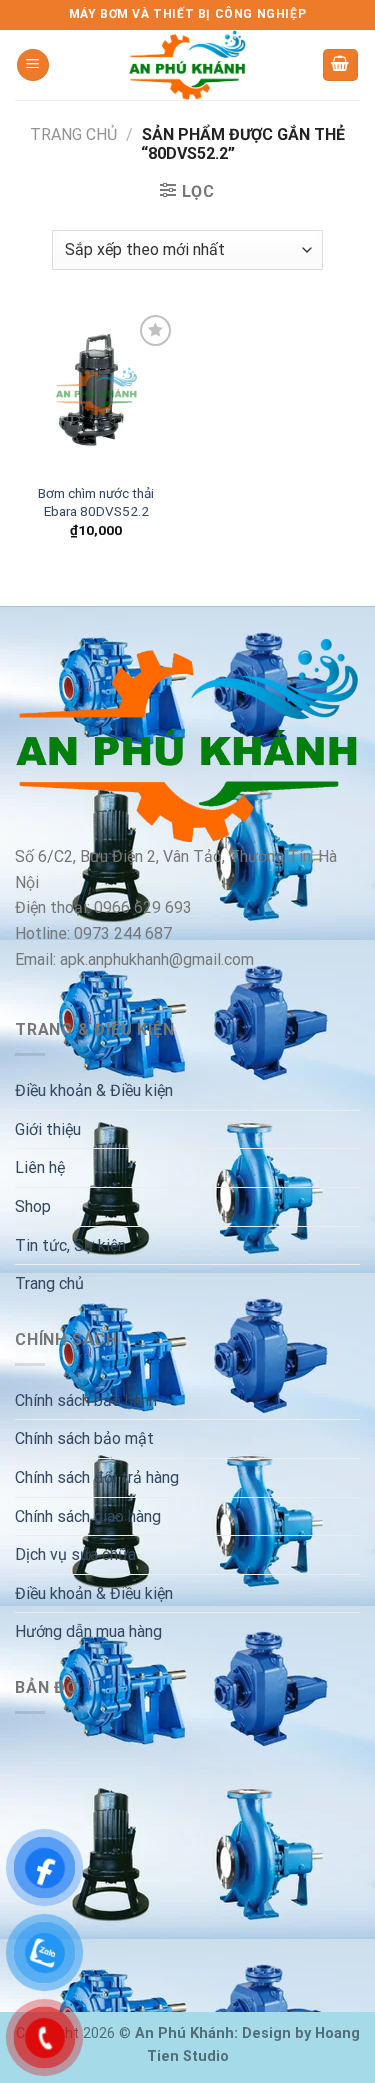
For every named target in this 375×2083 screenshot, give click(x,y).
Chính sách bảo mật (84, 1438)
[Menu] (33, 65)
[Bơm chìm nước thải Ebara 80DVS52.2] (96, 391)
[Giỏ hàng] (341, 65)
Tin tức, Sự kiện (70, 1245)
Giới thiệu (48, 1129)
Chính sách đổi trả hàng (97, 1477)
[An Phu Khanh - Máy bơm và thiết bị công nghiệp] (188, 65)
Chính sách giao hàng (88, 1516)
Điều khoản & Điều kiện (94, 1090)
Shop (33, 1206)
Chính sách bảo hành (86, 1400)
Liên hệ (40, 1167)
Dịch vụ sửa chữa (75, 1554)
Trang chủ (73, 134)
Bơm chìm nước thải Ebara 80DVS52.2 (96, 502)
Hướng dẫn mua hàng (88, 1631)
